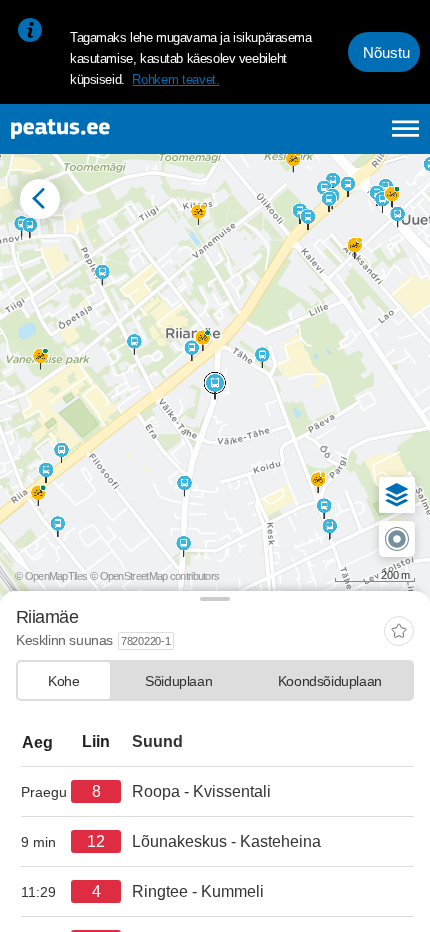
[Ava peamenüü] (405, 128)
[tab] (64, 680)
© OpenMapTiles (51, 576)
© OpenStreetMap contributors (154, 576)
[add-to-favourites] (399, 633)
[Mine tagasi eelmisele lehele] (40, 199)
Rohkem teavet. (175, 79)
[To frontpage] (112, 129)
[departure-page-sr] (46, 792)
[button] (397, 495)
